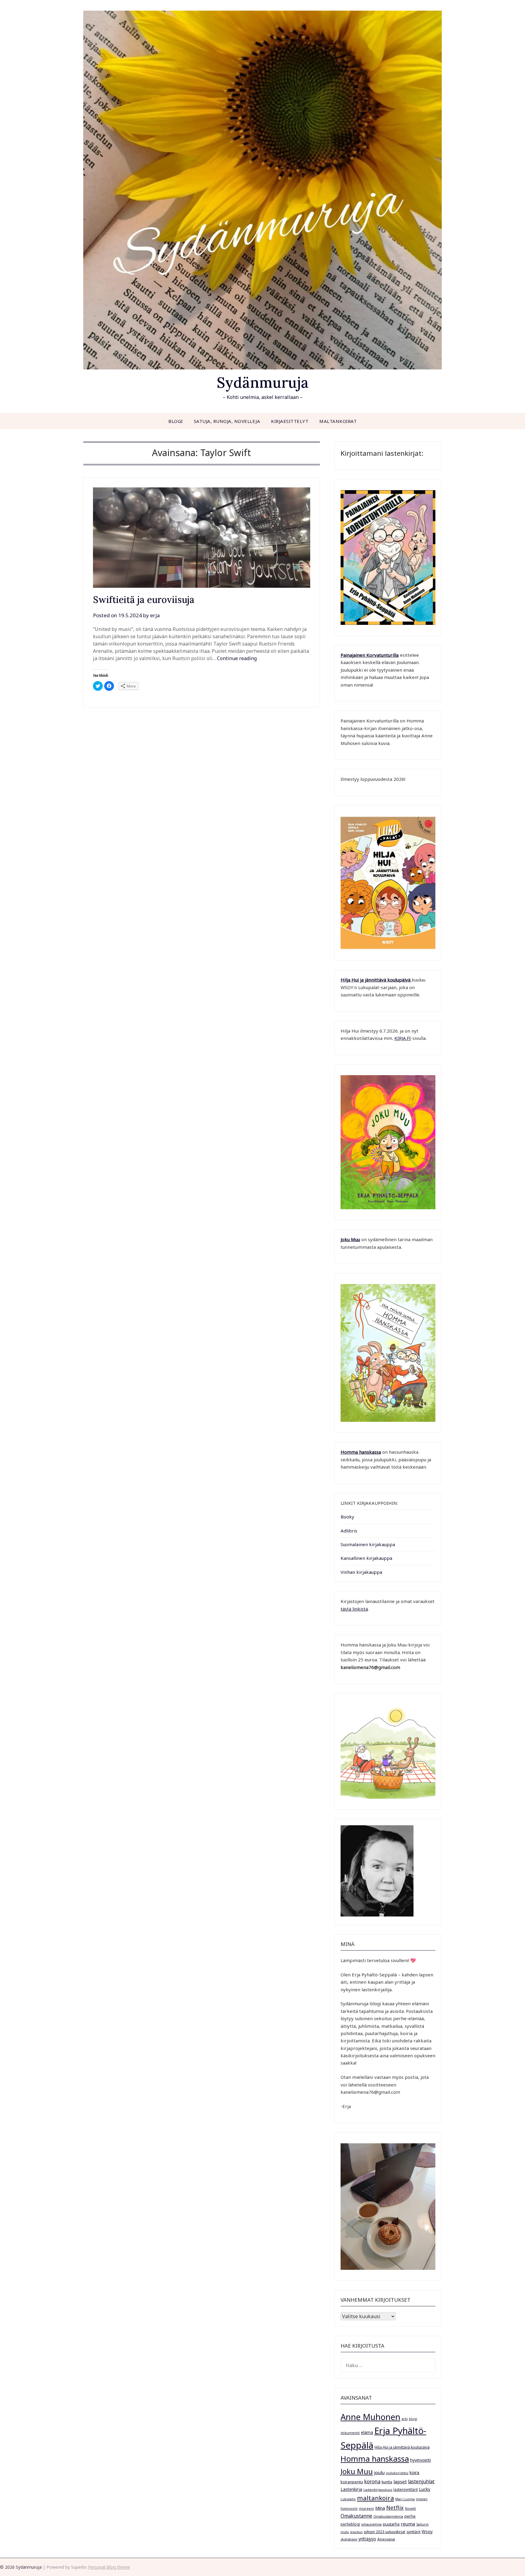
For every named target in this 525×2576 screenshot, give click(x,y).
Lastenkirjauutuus (378, 2490)
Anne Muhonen (371, 2417)
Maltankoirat (338, 421)
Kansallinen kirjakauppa (366, 1558)
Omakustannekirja (388, 2516)
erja (155, 615)
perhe (410, 2516)
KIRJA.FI (403, 1038)
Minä (380, 2508)
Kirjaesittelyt (290, 421)
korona (372, 2481)
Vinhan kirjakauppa (361, 1572)
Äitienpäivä (386, 2539)
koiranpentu (352, 2482)
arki (405, 2419)
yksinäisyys (349, 2539)
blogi (413, 2419)
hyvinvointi (420, 2460)
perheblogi (350, 2524)
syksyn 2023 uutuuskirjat (384, 2532)
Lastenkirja (351, 2489)
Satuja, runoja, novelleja (227, 421)
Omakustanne (356, 2516)
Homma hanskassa (361, 1452)
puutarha (391, 2524)
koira (414, 2472)
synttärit (413, 2532)
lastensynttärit (406, 2489)
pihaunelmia (371, 2524)
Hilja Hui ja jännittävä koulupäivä (402, 2447)
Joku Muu (350, 1239)
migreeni (366, 2508)
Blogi (176, 421)
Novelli (410, 2508)
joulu (379, 2472)
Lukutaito (348, 2499)
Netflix (395, 2508)
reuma (408, 2524)
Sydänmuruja (263, 382)
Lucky (425, 2489)
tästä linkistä (354, 1609)
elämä (367, 2432)
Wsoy (427, 2531)
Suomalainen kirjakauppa (368, 1544)
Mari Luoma (405, 2499)
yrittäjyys (367, 2539)
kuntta (387, 2482)
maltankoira (376, 2498)
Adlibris (349, 1531)
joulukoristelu (397, 2473)
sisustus (356, 2532)
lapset (400, 2481)
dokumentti (350, 2433)
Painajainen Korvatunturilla (370, 655)
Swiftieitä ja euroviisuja (144, 600)
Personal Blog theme (109, 2567)
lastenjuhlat (421, 2481)
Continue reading (237, 658)
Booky (347, 1517)
